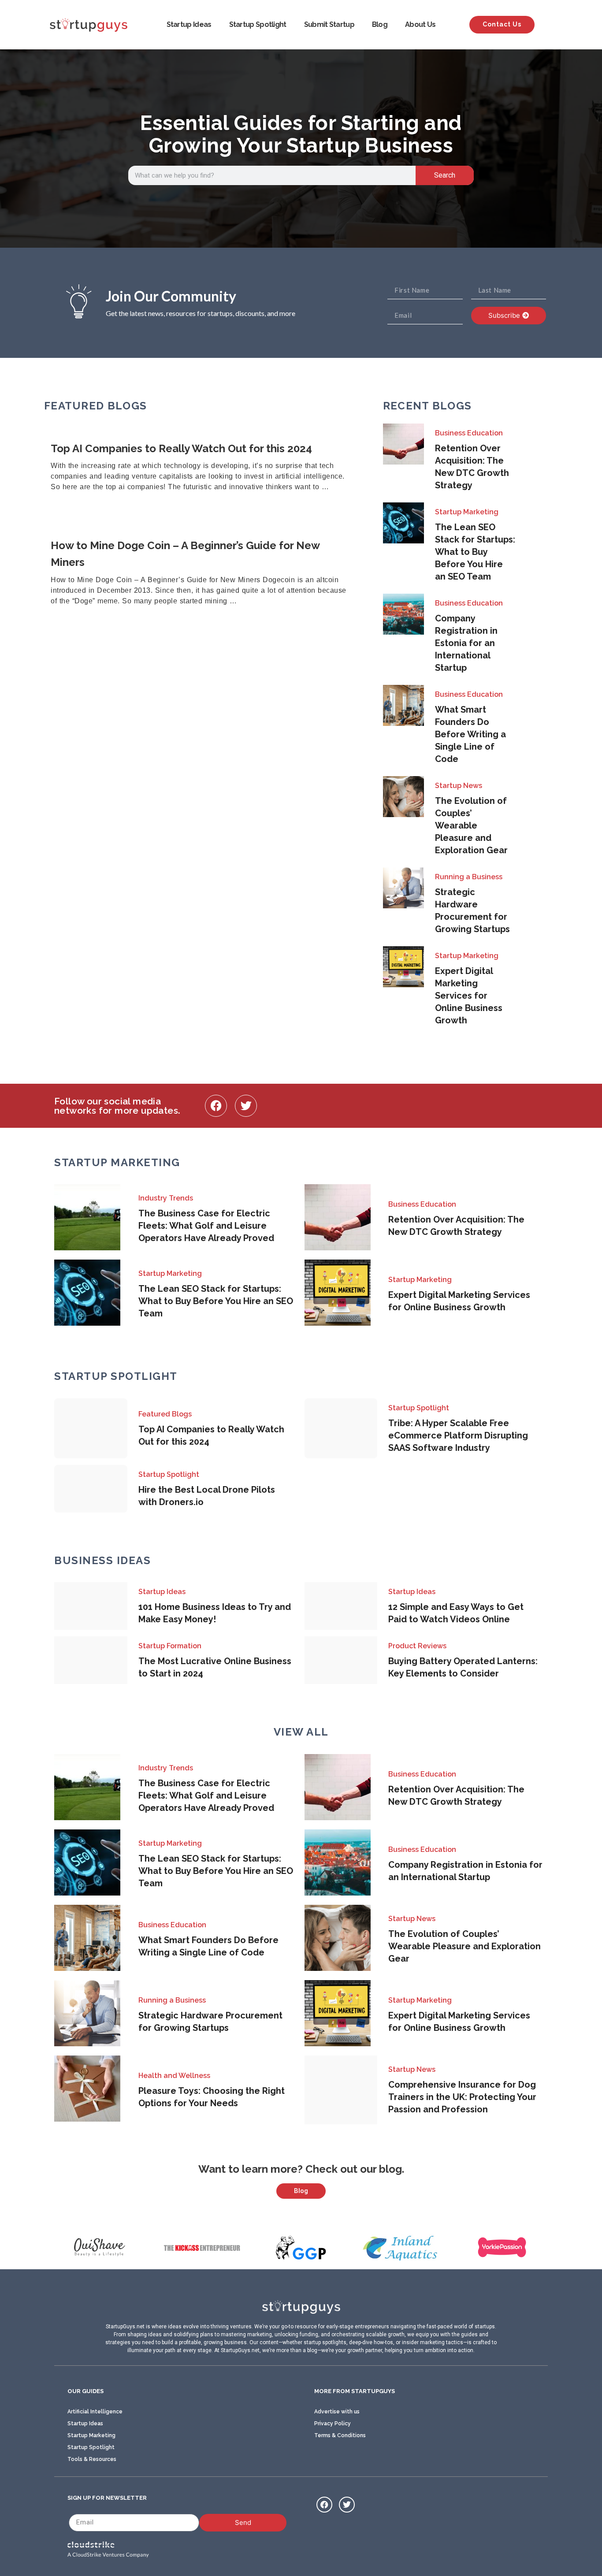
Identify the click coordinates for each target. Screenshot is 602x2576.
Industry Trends (166, 1198)
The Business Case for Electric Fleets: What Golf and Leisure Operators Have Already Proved (206, 1226)
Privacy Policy (333, 2424)
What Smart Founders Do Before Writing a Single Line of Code (470, 734)
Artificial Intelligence (95, 2412)
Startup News (459, 786)
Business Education (469, 433)
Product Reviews (417, 1646)
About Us (420, 24)
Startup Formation (170, 1646)
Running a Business (469, 877)
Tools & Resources (92, 2459)
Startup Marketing (467, 512)
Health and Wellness (174, 2076)
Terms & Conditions (340, 2435)
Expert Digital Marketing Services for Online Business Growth (469, 996)
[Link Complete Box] (203, 468)
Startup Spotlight (258, 24)
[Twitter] (246, 1106)
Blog (380, 24)
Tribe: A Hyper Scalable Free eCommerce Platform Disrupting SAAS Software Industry (458, 1435)
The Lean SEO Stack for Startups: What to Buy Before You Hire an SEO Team (475, 552)
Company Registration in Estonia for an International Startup (466, 643)
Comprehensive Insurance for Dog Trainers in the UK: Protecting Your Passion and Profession (462, 2097)
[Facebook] (216, 1106)
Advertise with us (337, 2412)
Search (445, 175)
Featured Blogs (165, 1414)
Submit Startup (329, 24)
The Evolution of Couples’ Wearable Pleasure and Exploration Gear (471, 825)
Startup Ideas (189, 24)
